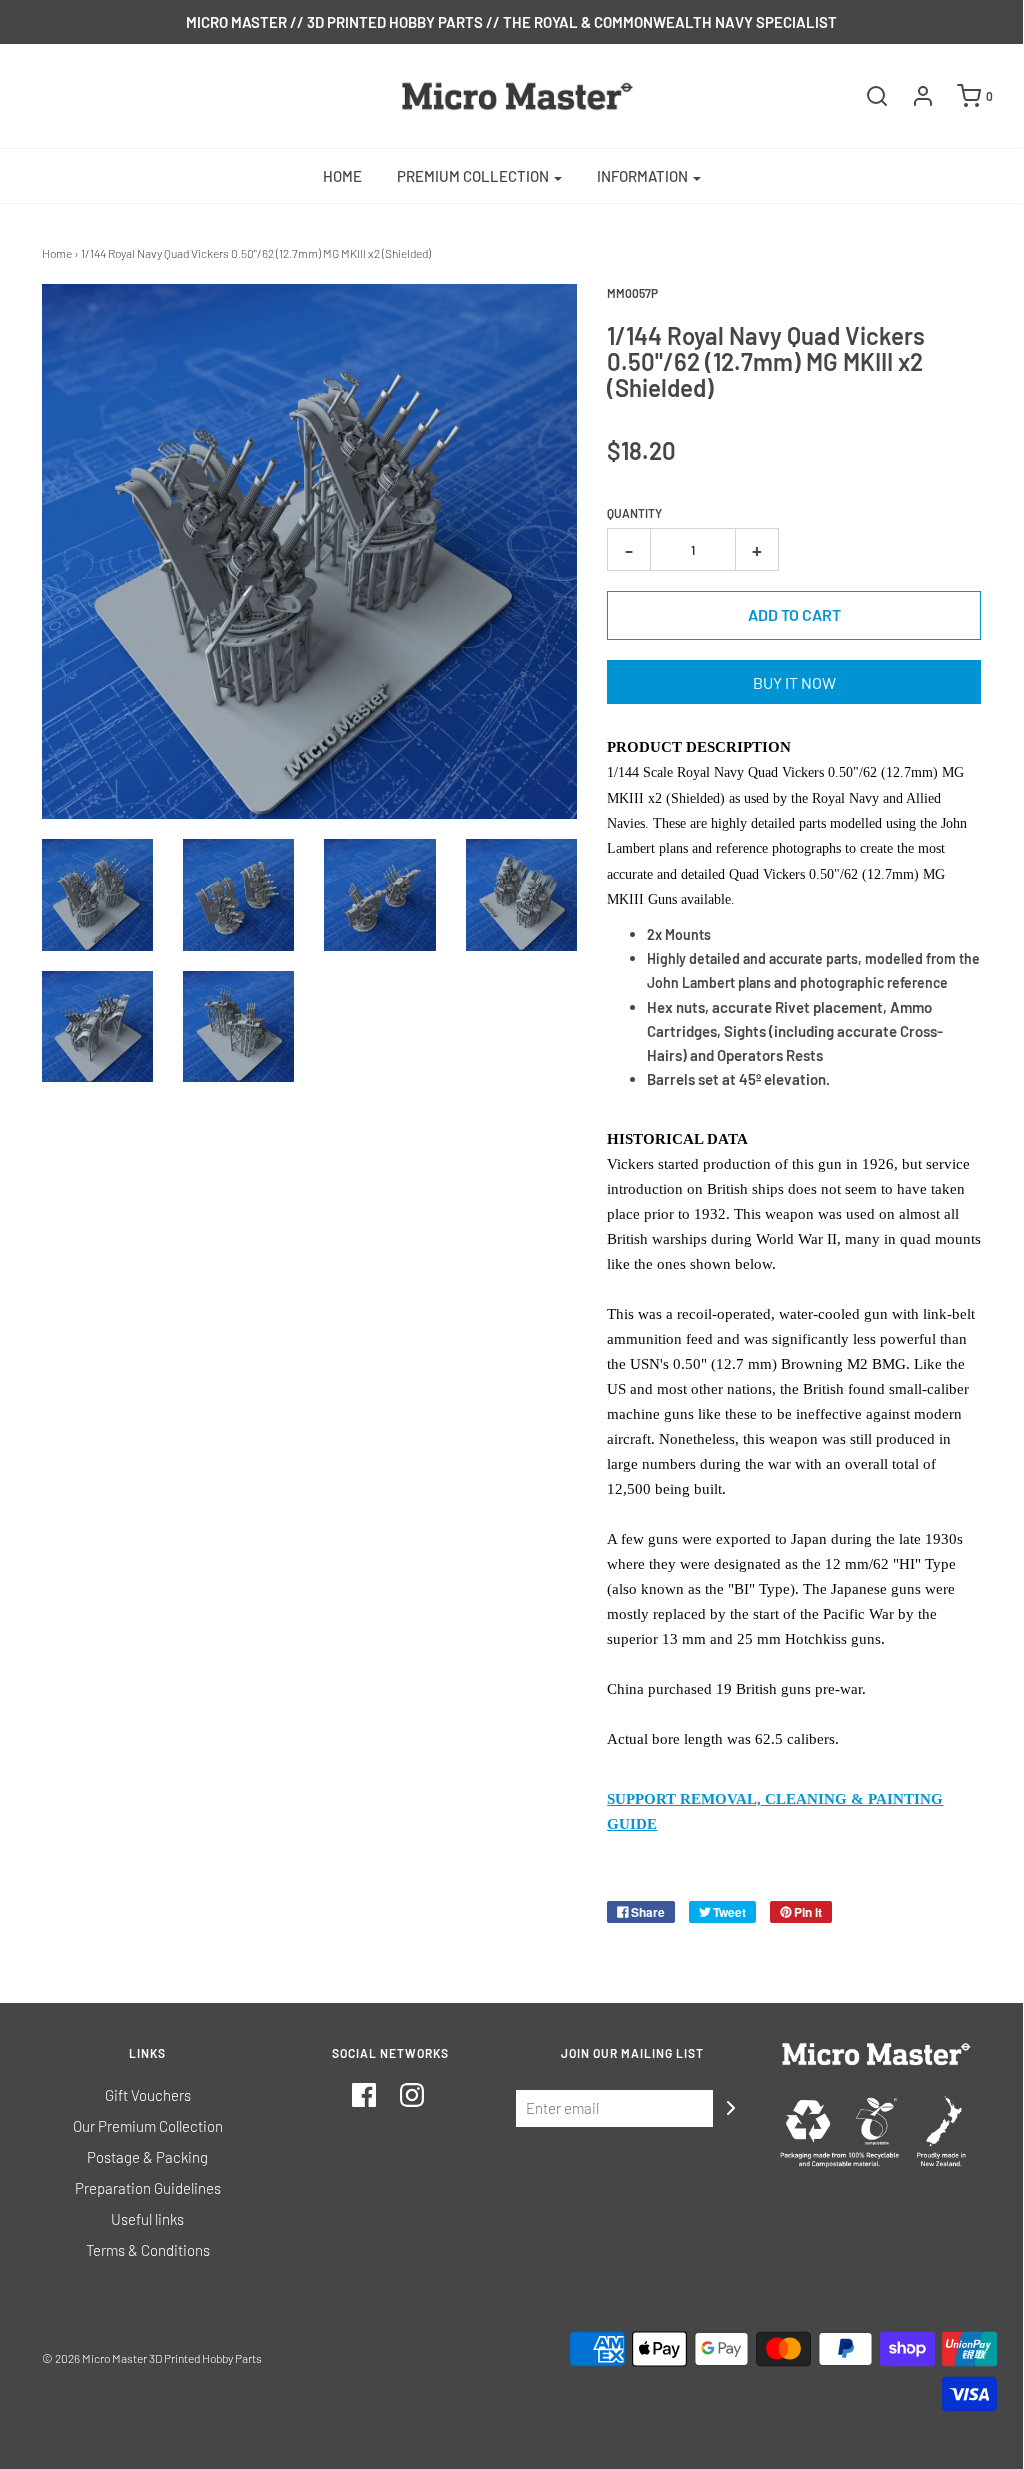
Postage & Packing (147, 2157)
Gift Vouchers (148, 2095)
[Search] (867, 96)
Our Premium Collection (148, 2126)
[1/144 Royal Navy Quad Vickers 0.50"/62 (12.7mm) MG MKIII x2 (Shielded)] (97, 894)
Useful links (147, 2219)
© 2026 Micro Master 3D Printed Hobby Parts (152, 2358)
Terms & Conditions (148, 2250)
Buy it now (794, 682)
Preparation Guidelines (148, 2188)
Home (342, 176)
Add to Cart (794, 614)
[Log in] (913, 96)
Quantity (634, 513)
